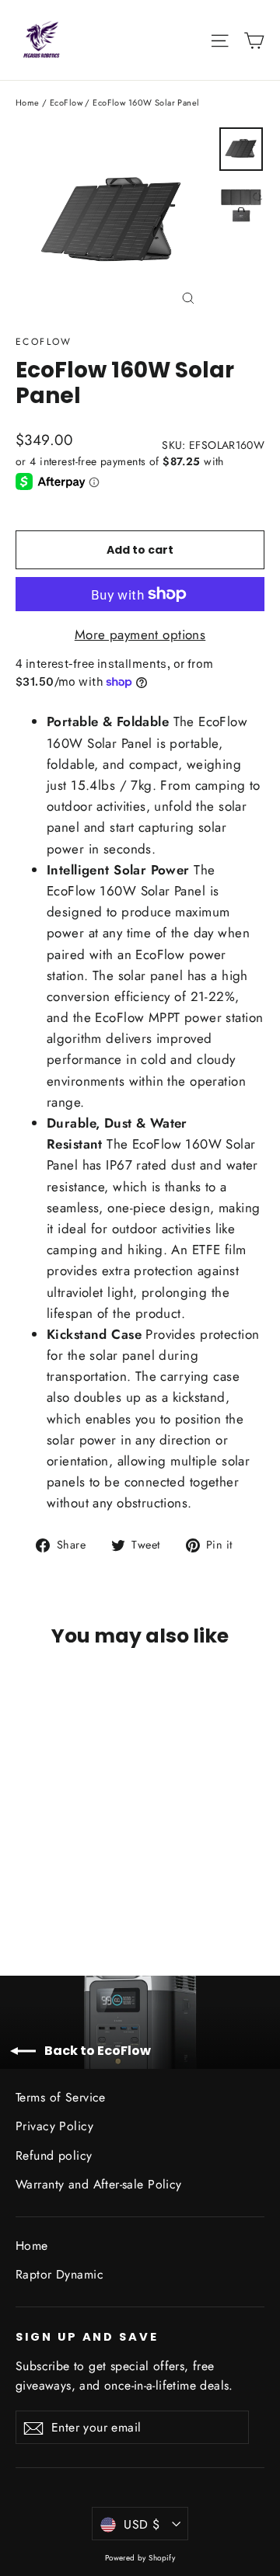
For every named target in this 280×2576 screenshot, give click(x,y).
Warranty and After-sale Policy (99, 2184)
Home (28, 103)
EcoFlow (66, 103)
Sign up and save (87, 2337)
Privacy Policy (54, 2126)
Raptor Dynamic (59, 2274)
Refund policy (54, 2155)
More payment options (140, 634)
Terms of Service (61, 2097)
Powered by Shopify (140, 2558)
